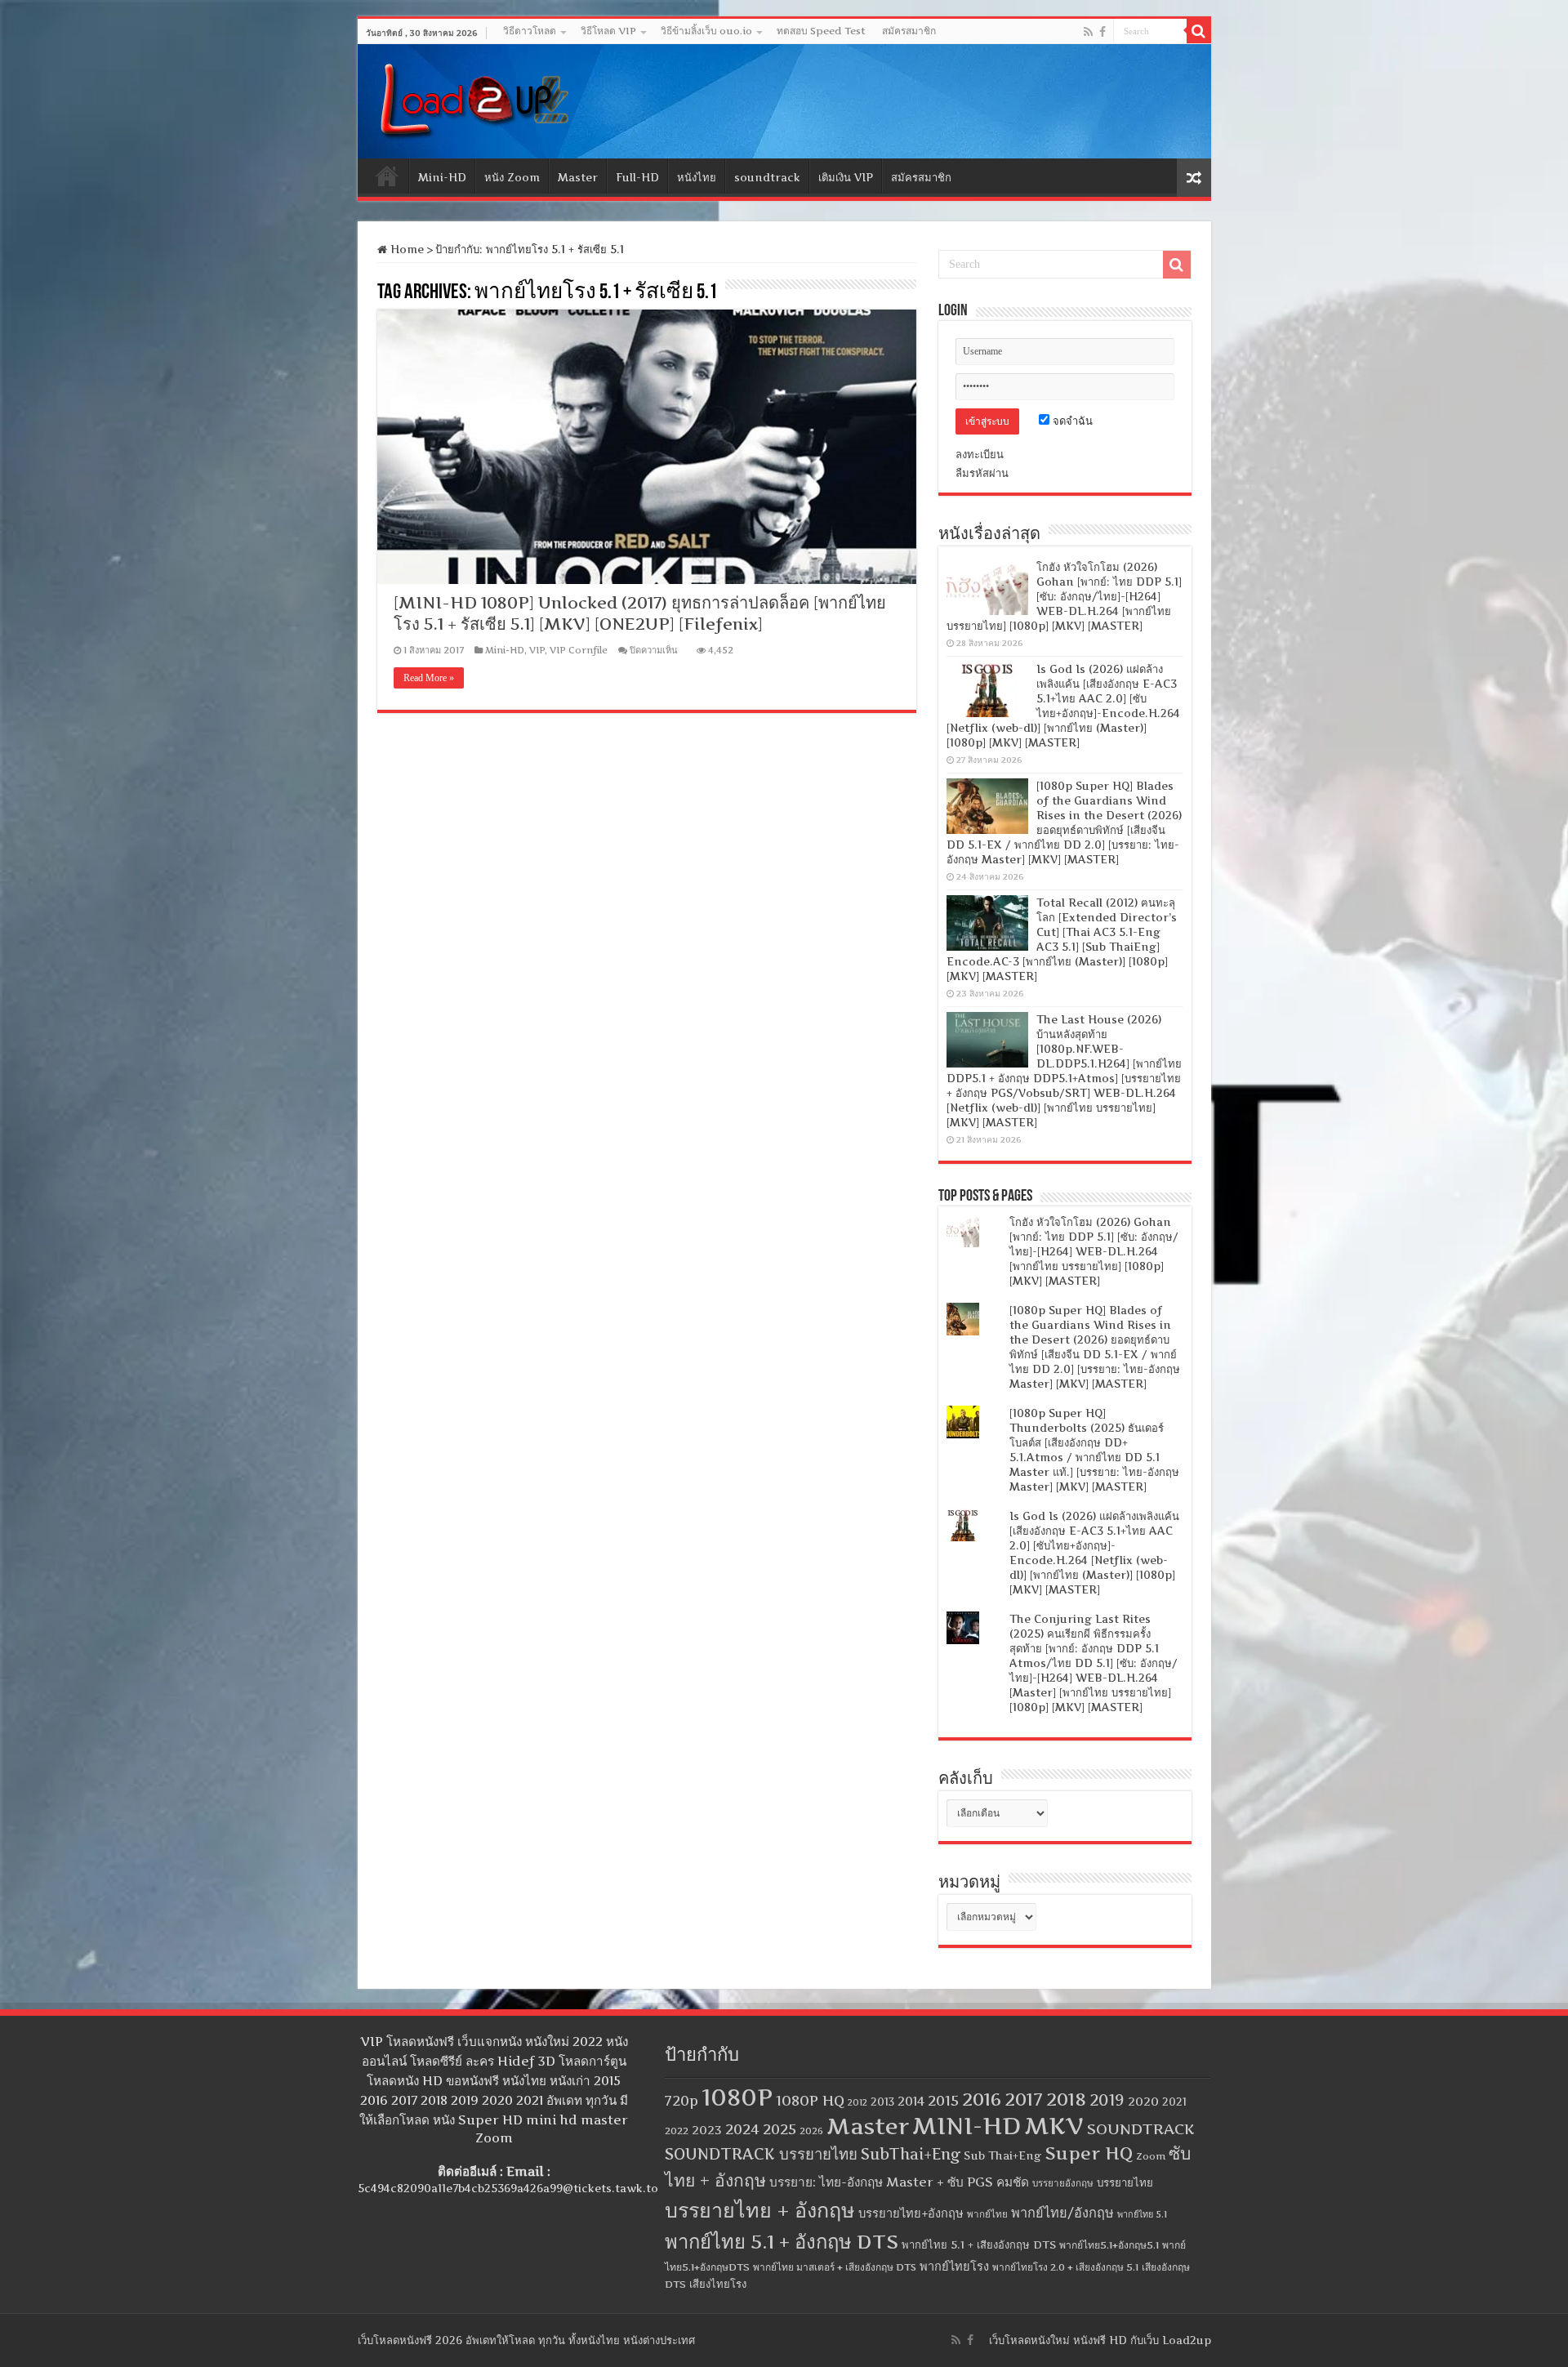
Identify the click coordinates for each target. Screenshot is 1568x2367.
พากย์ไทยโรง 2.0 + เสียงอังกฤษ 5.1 (1065, 2267)
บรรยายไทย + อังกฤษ (760, 2210)
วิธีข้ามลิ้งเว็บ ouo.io (706, 31)
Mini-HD (442, 177)
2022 (677, 2131)
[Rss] (1088, 32)
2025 (780, 2129)
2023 (707, 2130)
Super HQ (1089, 2153)
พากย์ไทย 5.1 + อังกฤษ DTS (782, 2242)
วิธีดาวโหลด (530, 31)
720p (682, 2101)
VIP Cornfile (579, 650)
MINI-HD (967, 2126)
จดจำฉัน (1071, 421)
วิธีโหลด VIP (608, 31)
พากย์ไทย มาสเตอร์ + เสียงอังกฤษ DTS (835, 2267)
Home (387, 176)
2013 (882, 2102)
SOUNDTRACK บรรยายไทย (761, 2154)
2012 (857, 2103)
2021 (1174, 2102)
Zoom (1151, 2156)
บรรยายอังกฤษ (1063, 2183)
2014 (911, 2102)
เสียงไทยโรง (718, 2284)
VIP (537, 650)
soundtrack (767, 177)
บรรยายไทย (1125, 2182)
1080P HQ (810, 2100)
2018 (1066, 2099)
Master (578, 177)
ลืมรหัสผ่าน (982, 473)
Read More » (429, 678)
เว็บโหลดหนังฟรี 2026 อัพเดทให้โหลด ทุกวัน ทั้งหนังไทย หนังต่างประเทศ (526, 2340)
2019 (1107, 2100)
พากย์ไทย (987, 2214)
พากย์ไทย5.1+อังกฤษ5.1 (1109, 2245)
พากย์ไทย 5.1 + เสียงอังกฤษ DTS (979, 2244)
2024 (742, 2129)
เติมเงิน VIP (846, 177)
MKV (1054, 2126)
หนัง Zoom (512, 177)
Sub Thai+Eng (1002, 2155)
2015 (943, 2100)
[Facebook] (1102, 32)
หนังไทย (697, 177)
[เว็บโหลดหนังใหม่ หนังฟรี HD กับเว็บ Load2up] (472, 98)
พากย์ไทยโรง (954, 2267)
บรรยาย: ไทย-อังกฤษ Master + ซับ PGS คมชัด (899, 2182)
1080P (737, 2097)
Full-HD (637, 177)
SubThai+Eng (911, 2154)
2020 (1143, 2102)
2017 (1024, 2099)
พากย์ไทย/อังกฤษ (1062, 2213)
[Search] (1199, 31)
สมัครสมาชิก (909, 31)
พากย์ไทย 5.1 (1142, 2214)
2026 (811, 2131)
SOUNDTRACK (1141, 2129)
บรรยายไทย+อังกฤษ (911, 2213)
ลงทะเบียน (980, 454)
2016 (982, 2099)
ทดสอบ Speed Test (821, 31)
